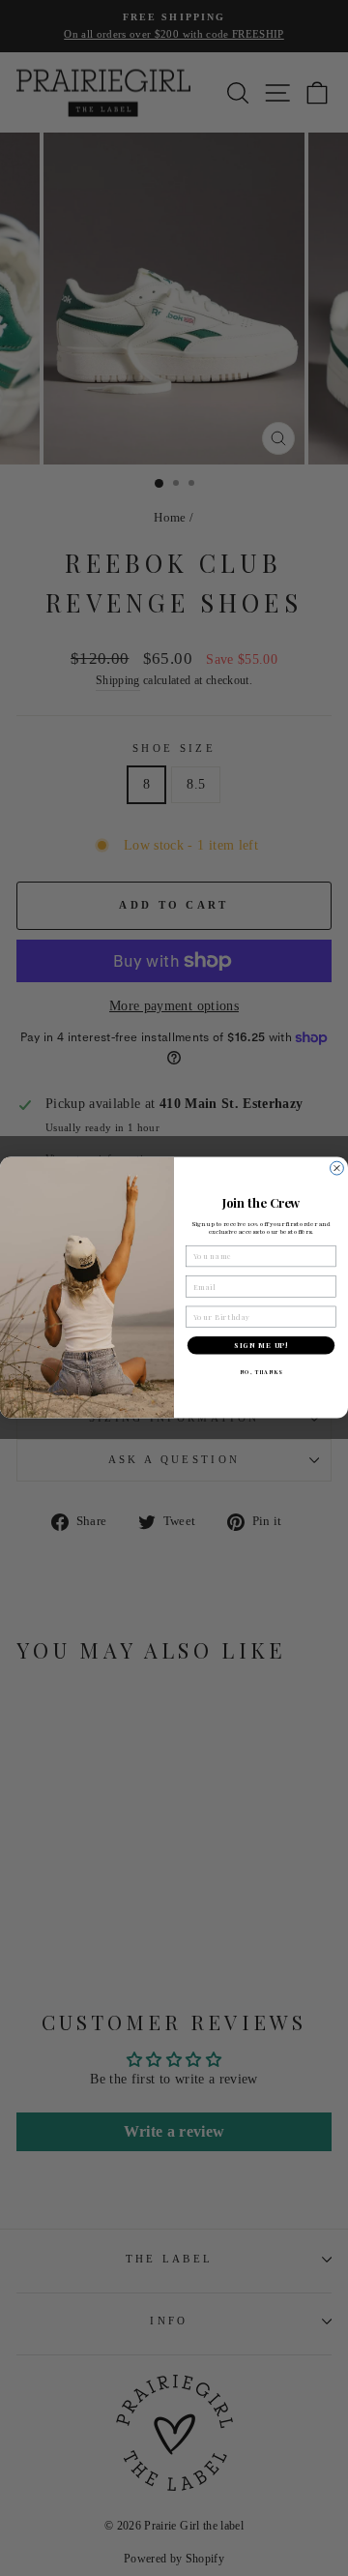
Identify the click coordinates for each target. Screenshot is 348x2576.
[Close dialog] (337, 1169)
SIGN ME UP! (261, 1346)
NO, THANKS (261, 1373)
